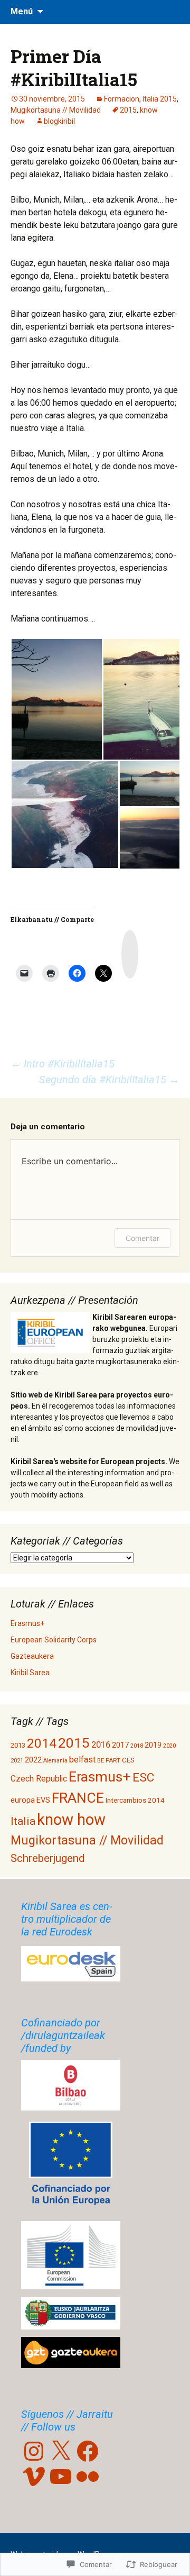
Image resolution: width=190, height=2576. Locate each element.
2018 (137, 1746)
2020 (169, 1746)
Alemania (55, 1761)
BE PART (109, 1760)
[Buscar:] (170, 12)
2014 (42, 1743)
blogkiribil (59, 121)
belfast (82, 1760)
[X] (61, 2451)
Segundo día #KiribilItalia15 (109, 1080)
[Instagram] (34, 2451)
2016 (101, 1745)
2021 (17, 1760)
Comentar (142, 1238)
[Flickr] (88, 2477)
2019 (153, 1745)
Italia (23, 1821)
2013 (18, 1745)
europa (23, 1800)
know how (71, 1820)
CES (128, 1760)
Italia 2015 (160, 99)
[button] (56, 699)
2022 (33, 1760)
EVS (43, 1800)
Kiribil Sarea (30, 1673)
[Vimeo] (34, 2477)
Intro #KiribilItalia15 (63, 1064)
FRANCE (78, 1798)
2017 (120, 1745)
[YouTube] (61, 2477)
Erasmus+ (27, 1623)
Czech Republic (39, 1779)
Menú (22, 11)
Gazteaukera (32, 1656)
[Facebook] (88, 2451)
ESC (143, 1777)
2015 (128, 110)
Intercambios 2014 (135, 1800)
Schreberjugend (47, 1858)
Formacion (122, 99)
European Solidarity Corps (54, 1640)
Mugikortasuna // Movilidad (56, 110)
